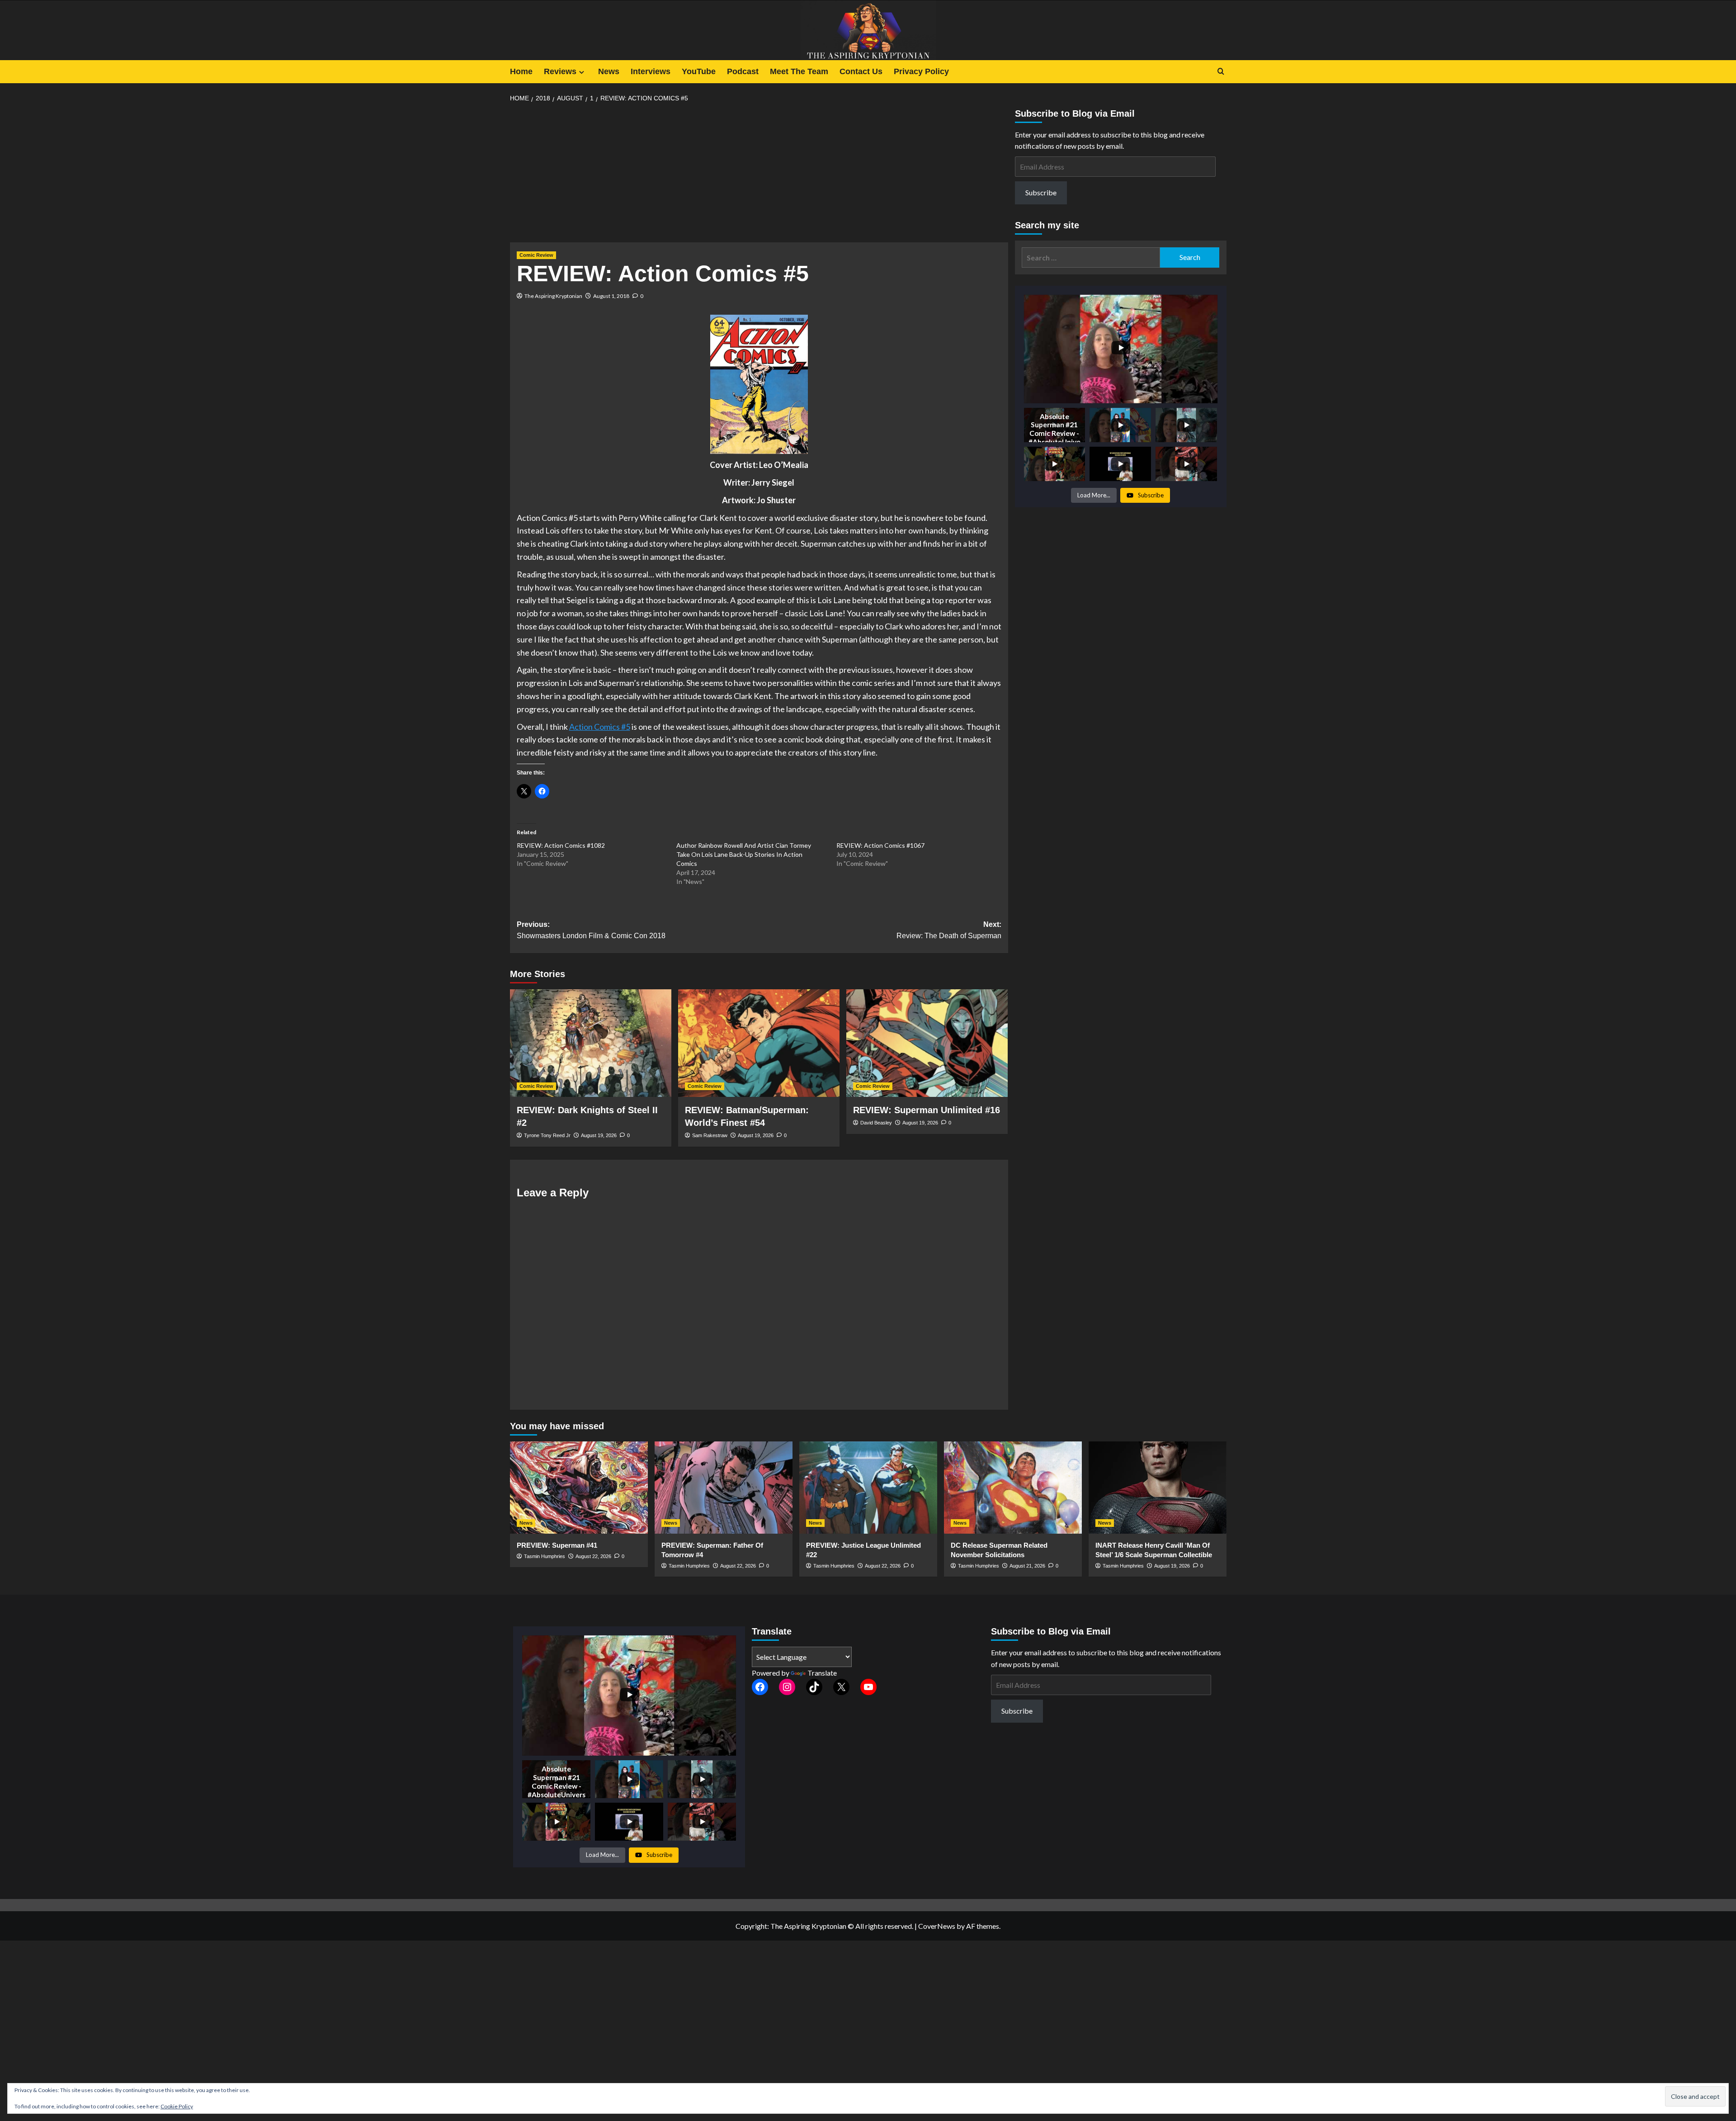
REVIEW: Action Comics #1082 (561, 845)
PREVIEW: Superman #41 (557, 1545)
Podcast (743, 71)
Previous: (591, 930)
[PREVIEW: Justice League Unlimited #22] (868, 1487)
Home (521, 71)
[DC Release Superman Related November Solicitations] (1013, 1487)
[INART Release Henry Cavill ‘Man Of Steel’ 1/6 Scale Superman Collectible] (1158, 1487)
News (609, 71)
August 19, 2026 (599, 1135)
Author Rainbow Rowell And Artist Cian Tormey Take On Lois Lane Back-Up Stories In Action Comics (744, 854)
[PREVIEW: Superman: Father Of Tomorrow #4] (724, 1487)
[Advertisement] (759, 175)
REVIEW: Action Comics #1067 (880, 845)
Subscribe (1041, 192)
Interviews (651, 71)
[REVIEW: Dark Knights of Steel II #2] (591, 1043)
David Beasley (876, 1123)
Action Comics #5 (600, 727)
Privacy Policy (921, 71)
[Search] (1221, 72)
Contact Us (861, 71)
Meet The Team (799, 71)
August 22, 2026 (593, 1556)
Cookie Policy (177, 2106)
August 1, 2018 (611, 296)
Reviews (560, 71)
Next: (949, 930)
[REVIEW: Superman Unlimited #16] (927, 1043)
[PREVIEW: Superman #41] (579, 1487)
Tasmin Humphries (545, 1556)
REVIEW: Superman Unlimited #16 (927, 1110)
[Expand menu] (582, 72)
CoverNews (937, 1926)
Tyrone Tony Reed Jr (547, 1135)
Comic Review (536, 255)
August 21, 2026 (1027, 1566)
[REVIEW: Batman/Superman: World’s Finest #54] (759, 1043)
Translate (822, 1673)
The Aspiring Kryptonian (553, 296)
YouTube (699, 71)
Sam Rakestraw (710, 1135)
